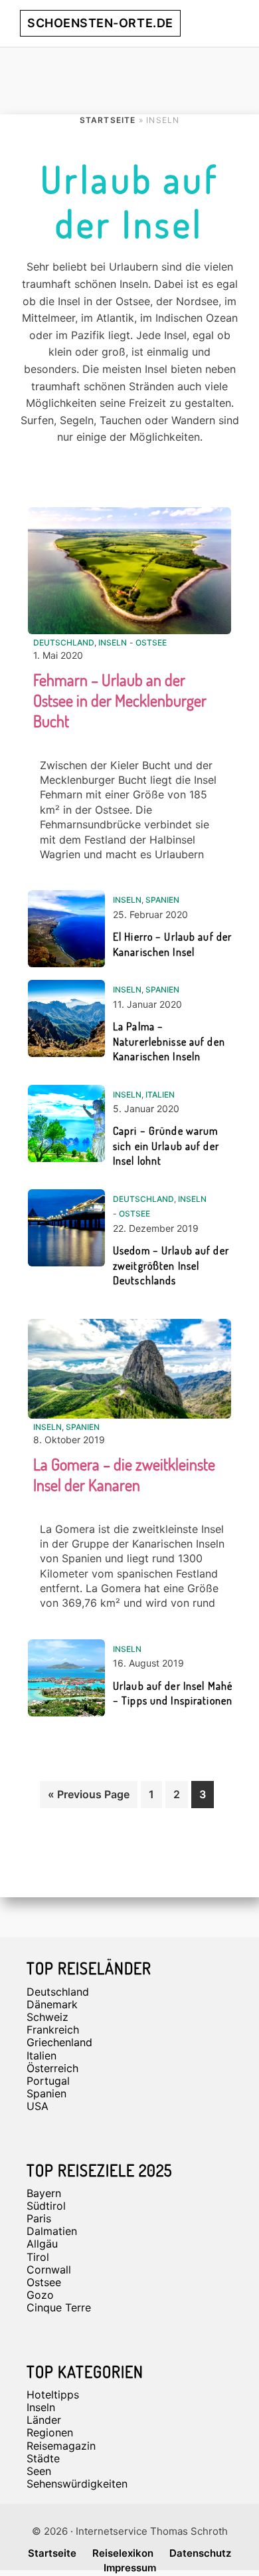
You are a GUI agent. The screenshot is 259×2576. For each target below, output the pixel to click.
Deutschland (64, 643)
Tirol (38, 2257)
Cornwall (49, 2270)
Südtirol (46, 2206)
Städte (43, 2458)
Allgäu (42, 2244)
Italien (160, 1095)
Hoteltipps (53, 2395)
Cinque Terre (59, 2307)
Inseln (113, 643)
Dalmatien (52, 2231)
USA (38, 2106)
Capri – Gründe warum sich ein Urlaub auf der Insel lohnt (166, 1146)
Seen (39, 2471)
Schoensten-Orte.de (100, 23)
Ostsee (151, 643)
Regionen (50, 2432)
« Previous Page (89, 1798)
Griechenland (59, 2042)
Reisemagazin (61, 2446)
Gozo (40, 2295)
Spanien (162, 900)
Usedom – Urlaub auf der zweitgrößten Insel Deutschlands (171, 1265)
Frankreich (53, 2030)
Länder (44, 2420)
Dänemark (52, 2004)
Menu (224, 23)
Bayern (44, 2193)
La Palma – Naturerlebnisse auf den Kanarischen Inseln (169, 1041)
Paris (39, 2218)
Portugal (48, 2081)
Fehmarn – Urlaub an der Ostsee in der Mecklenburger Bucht (120, 700)
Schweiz (47, 2017)
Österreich (52, 2068)
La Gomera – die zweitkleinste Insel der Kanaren (124, 1474)
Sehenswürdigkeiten (77, 2484)
